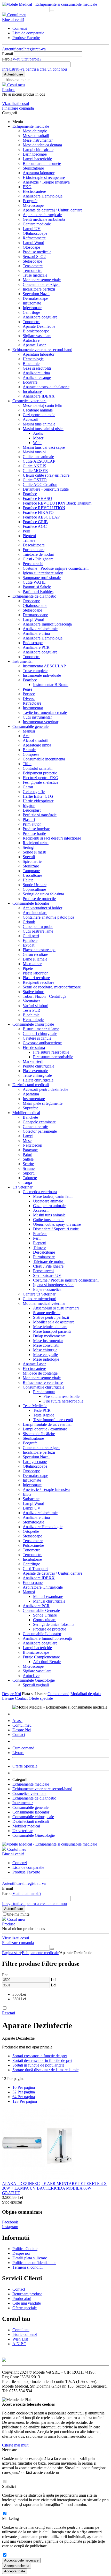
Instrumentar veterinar (41, 722)
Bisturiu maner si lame (41, 1029)
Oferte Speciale (25, 1766)
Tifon (27, 764)
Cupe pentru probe (38, 927)
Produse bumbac (36, 829)
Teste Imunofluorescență (53, 1420)
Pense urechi (33, 564)
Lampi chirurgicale (38, 150)
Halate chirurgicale (38, 1080)
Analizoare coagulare (40, 317)
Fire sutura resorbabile (51, 1052)
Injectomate (32, 308)
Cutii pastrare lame (38, 931)
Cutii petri (31, 936)
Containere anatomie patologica (48, 917)
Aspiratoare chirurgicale (42, 215)
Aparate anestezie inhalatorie (46, 387)
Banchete (30, 1117)
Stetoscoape (32, 261)
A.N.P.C (19, 2344)
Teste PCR (42, 1410)
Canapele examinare (39, 1122)
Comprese (31, 754)
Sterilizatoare (33, 168)
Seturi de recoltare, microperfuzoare (52, 987)
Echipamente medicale (31, 126)
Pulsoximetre (33, 1545)
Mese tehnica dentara (50, 1327)
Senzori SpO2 (34, 257)
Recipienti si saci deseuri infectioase (52, 838)
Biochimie (31, 364)
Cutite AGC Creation (40, 485)
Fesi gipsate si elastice (41, 782)
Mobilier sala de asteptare (54, 1322)
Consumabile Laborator (42, 1634)
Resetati (9, 2013)
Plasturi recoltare (36, 978)
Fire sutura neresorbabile (53, 1057)
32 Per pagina (24, 2092)
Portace (29, 694)
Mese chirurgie (35, 131)
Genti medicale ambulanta (44, 219)
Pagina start (11, 1953)
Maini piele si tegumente (43, 1103)
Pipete (28, 968)
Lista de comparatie (28, 33)
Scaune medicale (47, 1313)
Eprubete (30, 940)
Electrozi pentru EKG (41, 778)
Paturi (27, 1154)
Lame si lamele (35, 959)
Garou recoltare (35, 954)
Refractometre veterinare (43, 1382)
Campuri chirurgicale (40, 1034)
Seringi (29, 847)
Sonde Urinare (35, 885)
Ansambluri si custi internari (56, 1308)
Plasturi (29, 820)
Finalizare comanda (18, 108)
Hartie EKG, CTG (38, 796)
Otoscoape (31, 247)
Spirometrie (32, 861)
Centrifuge (31, 312)
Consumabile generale (30, 726)
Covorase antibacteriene (42, 1043)
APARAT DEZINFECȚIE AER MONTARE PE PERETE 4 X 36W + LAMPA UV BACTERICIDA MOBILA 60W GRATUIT (54, 2188)
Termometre (33, 270)
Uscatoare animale (38, 410)
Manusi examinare (48, 1596)
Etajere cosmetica (47, 1289)
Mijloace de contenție (40, 1373)
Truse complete (35, 671)
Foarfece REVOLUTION (44, 508)
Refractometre (34, 238)
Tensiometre (33, 266)
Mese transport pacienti (52, 1331)
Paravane (30, 1150)
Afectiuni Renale (47, 1662)
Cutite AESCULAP (39, 461)
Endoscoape (33, 643)
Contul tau (21, 2330)
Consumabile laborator (31, 903)
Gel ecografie (34, 792)
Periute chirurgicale (38, 1066)
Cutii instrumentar (37, 717)
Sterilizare (31, 866)
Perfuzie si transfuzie (40, 815)
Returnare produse (27, 2294)
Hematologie (33, 359)
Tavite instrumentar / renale (45, 712)
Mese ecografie (45, 1355)
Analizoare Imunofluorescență (47, 624)
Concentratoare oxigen (41, 284)
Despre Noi (11, 1694)
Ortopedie (31, 1531)
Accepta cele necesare (21, 2560)
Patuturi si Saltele (37, 587)
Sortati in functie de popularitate (38, 2065)
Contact (21, 1698)
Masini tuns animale (39, 424)
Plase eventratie (35, 1071)
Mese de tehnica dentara (42, 145)
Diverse (29, 699)
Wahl (37, 443)
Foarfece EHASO (37, 498)
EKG (27, 187)
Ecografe (30, 201)
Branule (29, 750)
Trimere (29, 540)
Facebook (10, 2222)
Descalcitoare (34, 545)
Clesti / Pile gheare (48, 1266)
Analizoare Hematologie (43, 196)
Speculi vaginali (36, 1685)
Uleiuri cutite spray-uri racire (46, 475)
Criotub (29, 922)
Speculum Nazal (36, 294)
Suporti (29, 1173)
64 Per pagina (24, 2097)
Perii (26, 531)
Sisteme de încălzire (39, 1434)
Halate (28, 880)
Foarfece (30, 494)
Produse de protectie (39, 899)
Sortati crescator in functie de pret (40, 2056)
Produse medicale (37, 252)
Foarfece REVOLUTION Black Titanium (57, 503)
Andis (38, 433)
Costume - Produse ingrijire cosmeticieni (56, 568)
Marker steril (33, 1061)
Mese (27, 1141)
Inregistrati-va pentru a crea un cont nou (34, 69)
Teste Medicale (35, 1406)
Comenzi (20, 28)
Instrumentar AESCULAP (44, 666)
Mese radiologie (46, 1359)
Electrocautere (34, 191)
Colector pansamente (40, 1131)
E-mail (7, 54)
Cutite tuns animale (38, 457)
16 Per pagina (24, 2087)
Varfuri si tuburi (35, 1006)
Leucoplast (32, 810)
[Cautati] (52, 11)
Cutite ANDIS (34, 466)
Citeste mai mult (15, 2445)
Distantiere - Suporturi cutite (46, 489)
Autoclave (31, 340)
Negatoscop (32, 1145)
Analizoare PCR (36, 647)
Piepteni (29, 536)
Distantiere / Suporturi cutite (56, 1229)
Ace (26, 736)
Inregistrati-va (34, 49)
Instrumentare (34, 1099)
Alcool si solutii (35, 740)
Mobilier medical (26, 1113)
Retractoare (32, 703)
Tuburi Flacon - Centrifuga (45, 996)
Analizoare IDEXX (39, 396)
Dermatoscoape (35, 298)
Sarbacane (31, 1499)
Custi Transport (35, 1569)
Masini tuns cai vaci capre (44, 447)
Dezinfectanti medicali (31, 1085)
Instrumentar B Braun (51, 685)
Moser (38, 438)
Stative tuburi (34, 992)
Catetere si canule (37, 1038)
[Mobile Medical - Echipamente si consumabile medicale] (50, 4)
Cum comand (58, 1694)
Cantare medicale (37, 224)
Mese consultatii (36, 136)
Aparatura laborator (39, 173)
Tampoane (31, 871)
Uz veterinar (22, 1187)
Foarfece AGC (35, 526)
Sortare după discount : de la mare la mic (45, 2070)
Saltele (28, 1159)
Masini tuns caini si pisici (43, 429)
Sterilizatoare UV (47, 1275)
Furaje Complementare (41, 1657)
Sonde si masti (34, 852)
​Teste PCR (31, 1010)
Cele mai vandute (27, 2303)
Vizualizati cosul (15, 104)
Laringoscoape (35, 154)
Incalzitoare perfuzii (39, 289)
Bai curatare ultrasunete (42, 163)
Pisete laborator (35, 973)
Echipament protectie (40, 773)
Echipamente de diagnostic (34, 596)
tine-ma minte (18, 80)
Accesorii (30, 419)
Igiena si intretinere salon (43, 573)
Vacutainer (31, 1001)
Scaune (29, 1168)
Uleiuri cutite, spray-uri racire (57, 1224)
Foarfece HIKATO (38, 512)
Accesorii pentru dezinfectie (45, 1089)
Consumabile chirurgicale (33, 1024)
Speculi (29, 857)
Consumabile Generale (41, 1610)
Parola (7, 59)
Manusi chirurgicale (49, 1601)
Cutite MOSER (35, 471)
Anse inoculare (35, 913)
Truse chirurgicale (37, 1075)
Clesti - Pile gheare (38, 559)
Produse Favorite (26, 38)
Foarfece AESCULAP (41, 517)
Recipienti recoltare (38, 982)
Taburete (30, 1178)
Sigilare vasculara (37, 336)
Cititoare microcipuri (39, 1299)
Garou (28, 787)
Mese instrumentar (38, 140)
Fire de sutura (34, 1047)
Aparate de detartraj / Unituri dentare (53, 210)
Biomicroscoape (36, 331)
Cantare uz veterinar (39, 1294)
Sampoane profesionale (42, 578)
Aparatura (31, 1094)
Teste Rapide (44, 1415)
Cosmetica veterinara (29, 401)
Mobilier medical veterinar (44, 1303)
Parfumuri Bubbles (38, 592)
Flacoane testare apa (39, 950)
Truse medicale (35, 275)
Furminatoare (34, 550)
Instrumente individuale (42, 675)
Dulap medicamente (49, 1336)
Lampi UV (32, 229)
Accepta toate (15, 2571)
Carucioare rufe (35, 1127)
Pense (27, 689)
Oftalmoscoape (35, 233)
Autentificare (13, 49)
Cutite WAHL (34, 582)
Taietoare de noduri (38, 554)
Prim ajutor (32, 824)
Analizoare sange (37, 378)
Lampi (28, 1136)
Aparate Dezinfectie (39, 326)
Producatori (22, 2299)
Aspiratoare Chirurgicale (43, 1587)
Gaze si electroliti (37, 368)
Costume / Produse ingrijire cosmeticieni (66, 1280)
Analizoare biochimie (40, 629)
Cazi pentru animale (39, 415)
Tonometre (31, 322)
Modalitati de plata (86, 1694)
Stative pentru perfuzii (51, 1317)
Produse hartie (34, 833)
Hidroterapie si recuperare (44, 177)
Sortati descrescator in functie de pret (42, 2060)
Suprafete (30, 1108)
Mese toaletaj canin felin (42, 405)
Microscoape (33, 205)
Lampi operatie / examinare (45, 1429)
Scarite (28, 1164)
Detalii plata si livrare (30, 2258)
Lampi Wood (33, 243)
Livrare (8, 1698)
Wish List (20, 2339)
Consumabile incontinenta (44, 759)
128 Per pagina (25, 2101)
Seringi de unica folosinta (43, 894)
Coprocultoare (34, 889)
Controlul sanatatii (38, 768)
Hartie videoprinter (38, 801)
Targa (27, 1182)
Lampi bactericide (37, 159)
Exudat (29, 945)
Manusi (29, 731)
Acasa (17, 1721)
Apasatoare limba (37, 745)
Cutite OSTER (35, 480)
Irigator (29, 806)
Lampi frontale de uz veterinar (47, 1424)
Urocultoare (32, 875)
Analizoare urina (36, 373)
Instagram (10, 2227)
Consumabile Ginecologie (34, 1680)
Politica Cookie (25, 2249)
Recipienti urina (36, 843)
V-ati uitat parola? (27, 59)
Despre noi (21, 2253)
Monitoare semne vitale (42, 280)
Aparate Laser (34, 345)
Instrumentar (23, 661)
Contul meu (22, 1725)
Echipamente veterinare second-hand (42, 350)
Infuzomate (32, 303)
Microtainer (32, 964)
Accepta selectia (17, 2566)
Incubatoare (32, 391)
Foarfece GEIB (35, 522)
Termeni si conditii (27, 2267)
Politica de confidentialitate (34, 2263)
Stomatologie (33, 1522)
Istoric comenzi (25, 2334)
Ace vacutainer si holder (42, 908)
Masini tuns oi (34, 452)
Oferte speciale (41, 1698)
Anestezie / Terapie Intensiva (46, 182)
